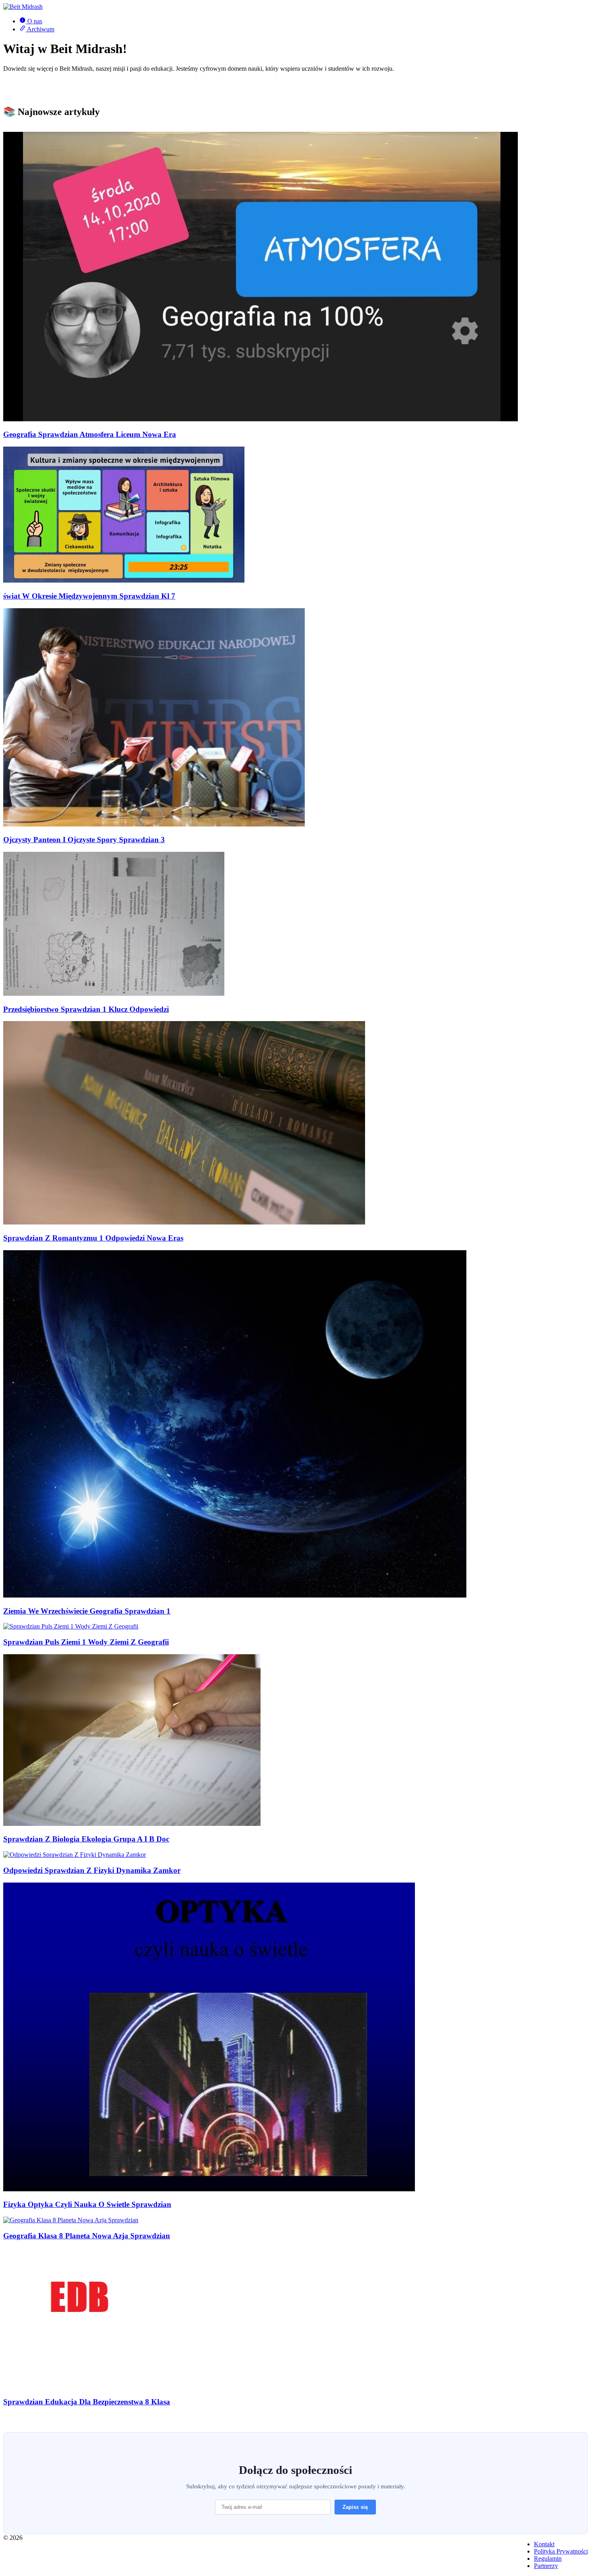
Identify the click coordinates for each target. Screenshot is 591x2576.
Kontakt (544, 2544)
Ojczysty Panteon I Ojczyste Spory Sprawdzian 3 (84, 840)
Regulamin (548, 2559)
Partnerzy (546, 2566)
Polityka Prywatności (561, 2551)
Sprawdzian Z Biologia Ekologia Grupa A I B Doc (86, 1839)
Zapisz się (355, 2507)
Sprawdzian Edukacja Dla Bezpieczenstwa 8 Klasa (87, 2402)
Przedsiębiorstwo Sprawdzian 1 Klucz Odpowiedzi (86, 1009)
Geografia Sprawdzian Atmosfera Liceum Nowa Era (90, 434)
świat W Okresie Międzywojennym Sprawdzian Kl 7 (89, 596)
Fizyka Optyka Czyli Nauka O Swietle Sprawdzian (87, 2204)
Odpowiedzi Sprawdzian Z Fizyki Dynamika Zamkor (92, 1870)
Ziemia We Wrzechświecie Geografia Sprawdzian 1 (87, 1611)
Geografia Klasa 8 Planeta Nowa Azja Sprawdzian (87, 2236)
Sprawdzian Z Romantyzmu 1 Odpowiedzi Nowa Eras (93, 1238)
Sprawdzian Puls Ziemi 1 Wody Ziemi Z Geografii (86, 1642)
